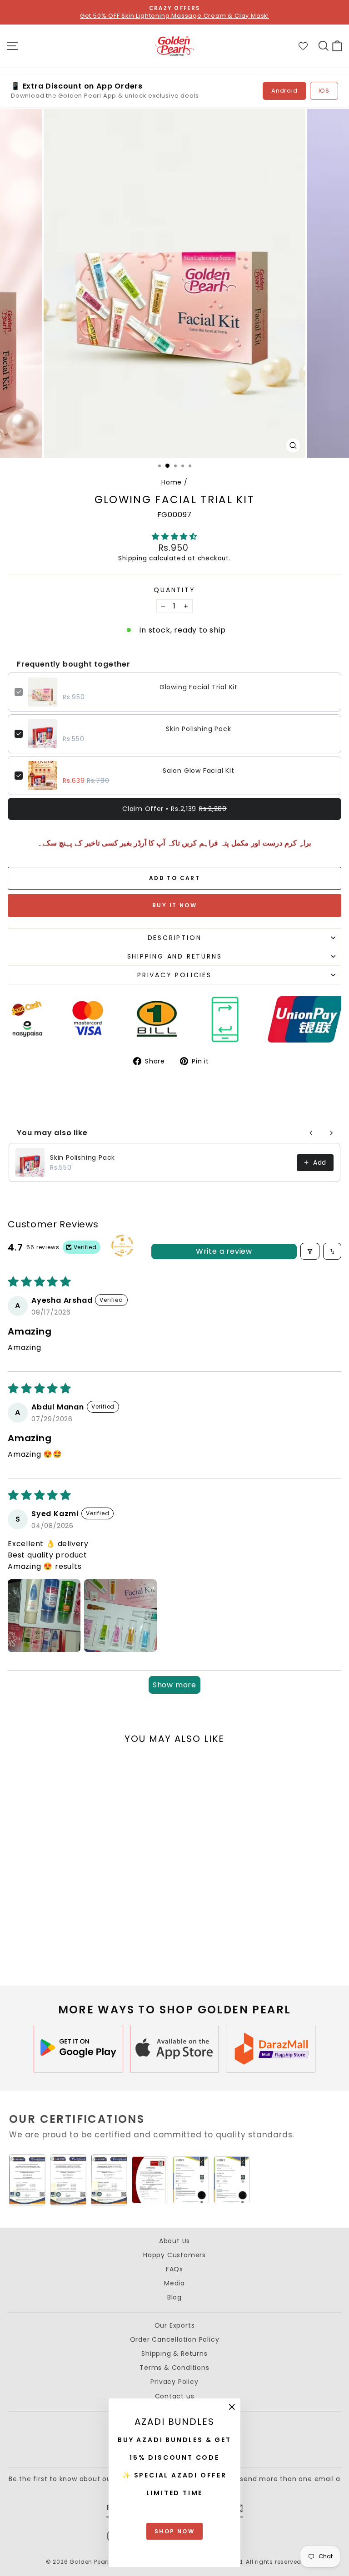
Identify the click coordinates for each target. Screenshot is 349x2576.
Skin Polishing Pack (198, 729)
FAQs (174, 2269)
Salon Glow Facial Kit (199, 771)
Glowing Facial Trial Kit (199, 687)
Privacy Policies (174, 975)
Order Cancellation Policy (175, 2339)
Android (284, 91)
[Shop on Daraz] (271, 2049)
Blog (174, 2297)
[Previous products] (311, 1133)
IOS (324, 91)
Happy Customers (174, 2255)
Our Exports (175, 2325)
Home (172, 482)
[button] (174, 536)
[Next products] (331, 1133)
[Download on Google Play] (78, 2049)
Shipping (132, 558)
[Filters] (310, 1251)
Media (174, 2283)
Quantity (174, 590)
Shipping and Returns (175, 956)
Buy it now (174, 905)
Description (175, 938)
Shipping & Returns (174, 2354)
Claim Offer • (174, 809)
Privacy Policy (174, 2382)
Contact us (175, 2396)
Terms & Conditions (174, 2368)
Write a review (224, 1251)
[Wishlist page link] (308, 46)
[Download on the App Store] (175, 2049)
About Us (174, 2241)
